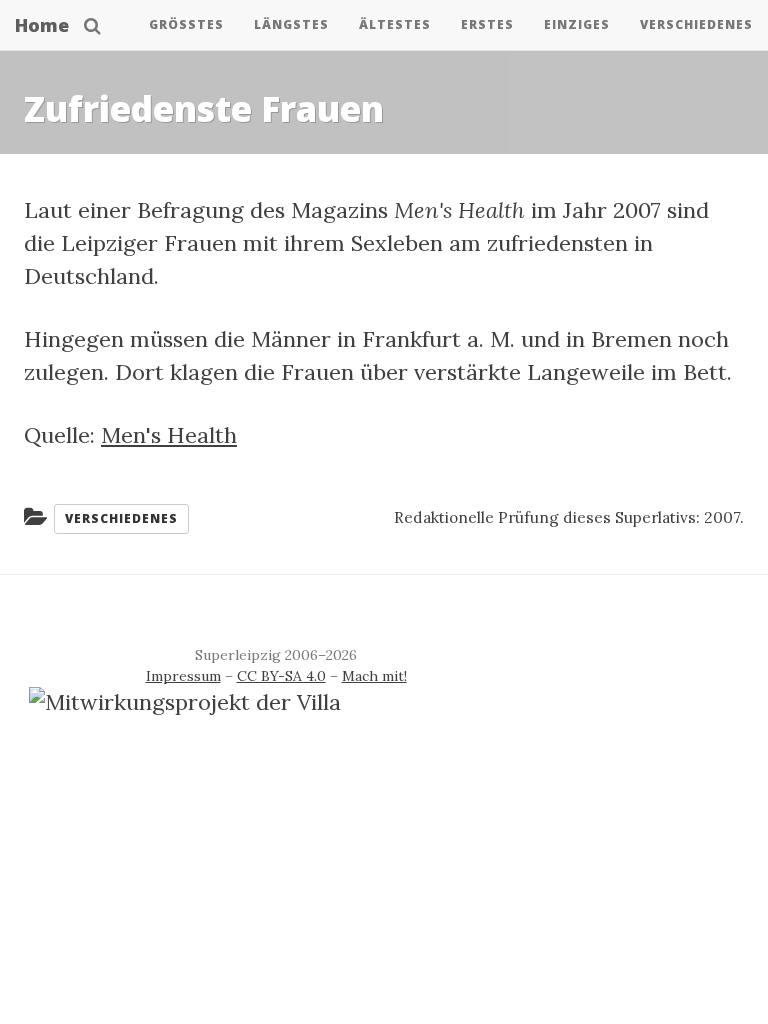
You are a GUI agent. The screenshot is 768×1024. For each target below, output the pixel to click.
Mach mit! (374, 676)
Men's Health (169, 435)
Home (42, 25)
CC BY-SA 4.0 (281, 676)
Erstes (487, 24)
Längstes (291, 24)
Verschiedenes (696, 24)
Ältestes (395, 24)
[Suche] (92, 25)
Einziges (577, 24)
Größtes (186, 24)
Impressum (183, 676)
